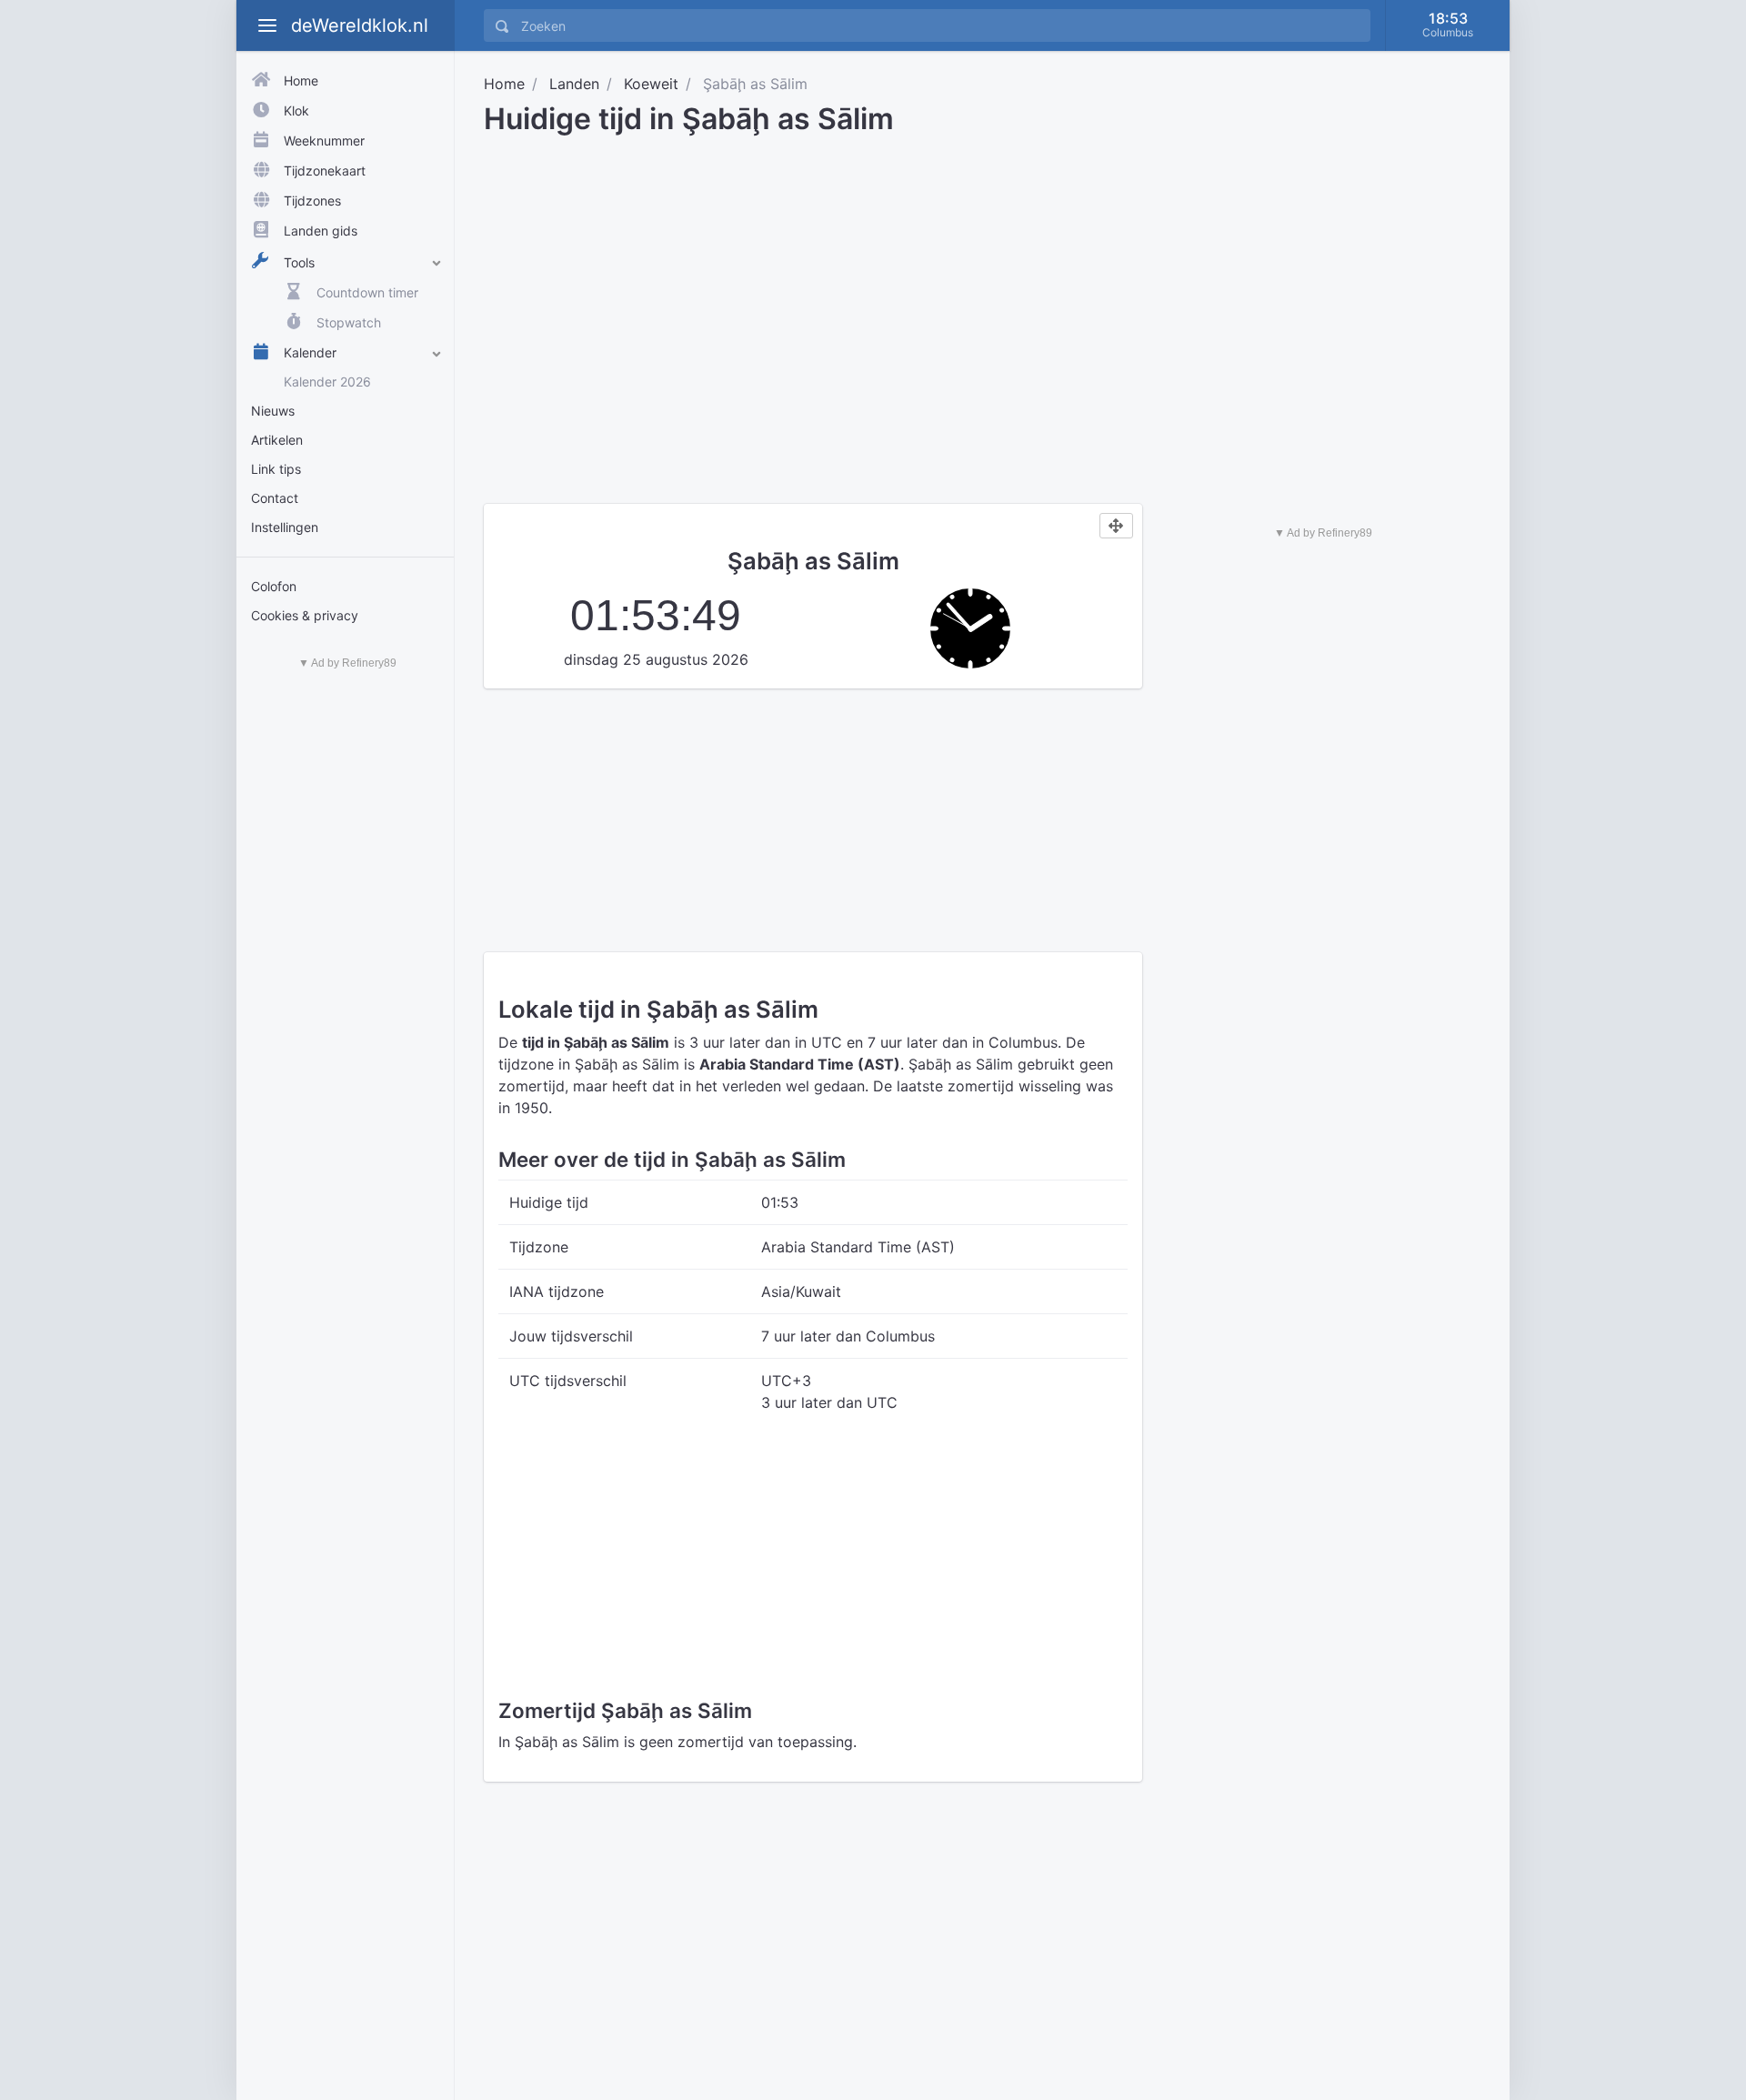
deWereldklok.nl (360, 25)
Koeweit (651, 84)
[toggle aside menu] (267, 25)
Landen (574, 84)
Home (504, 84)
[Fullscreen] (1116, 526)
